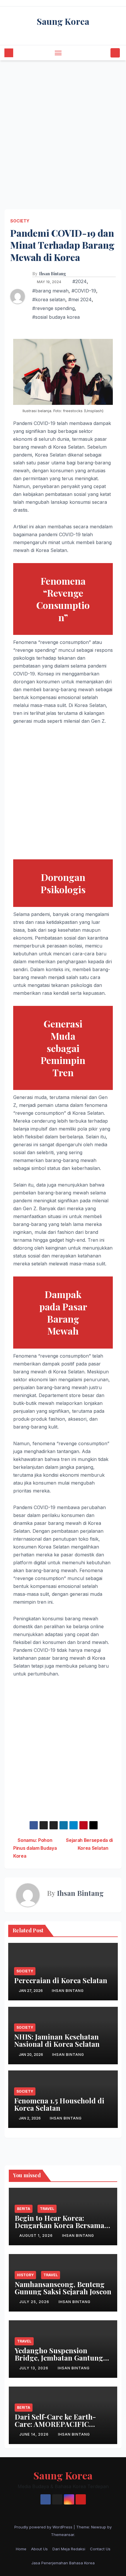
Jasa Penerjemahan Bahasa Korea (63, 2563)
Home (21, 2549)
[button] (105, 53)
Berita (24, 2209)
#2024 (80, 281)
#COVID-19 (84, 291)
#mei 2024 (80, 299)
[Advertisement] (63, 126)
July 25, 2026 (35, 2302)
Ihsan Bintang (52, 274)
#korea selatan (49, 299)
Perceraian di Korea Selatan (61, 1980)
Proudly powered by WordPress (44, 2527)
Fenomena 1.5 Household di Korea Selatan (59, 2104)
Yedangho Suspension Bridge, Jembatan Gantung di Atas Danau (59, 2358)
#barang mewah (50, 291)
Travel (47, 2209)
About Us (39, 2549)
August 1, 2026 (37, 2236)
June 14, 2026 (35, 2434)
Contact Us (100, 2549)
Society (20, 221)
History (25, 2275)
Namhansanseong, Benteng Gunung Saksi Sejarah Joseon (63, 2288)
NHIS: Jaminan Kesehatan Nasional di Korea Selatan (57, 2040)
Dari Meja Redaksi (69, 2549)
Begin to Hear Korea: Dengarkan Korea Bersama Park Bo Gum (59, 2225)
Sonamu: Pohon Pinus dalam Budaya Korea (35, 1848)
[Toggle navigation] (58, 53)
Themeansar (63, 2535)
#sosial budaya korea (56, 317)
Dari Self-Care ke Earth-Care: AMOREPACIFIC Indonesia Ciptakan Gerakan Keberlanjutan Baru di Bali (62, 2428)
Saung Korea (63, 21)
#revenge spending (53, 308)
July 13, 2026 (34, 2368)
